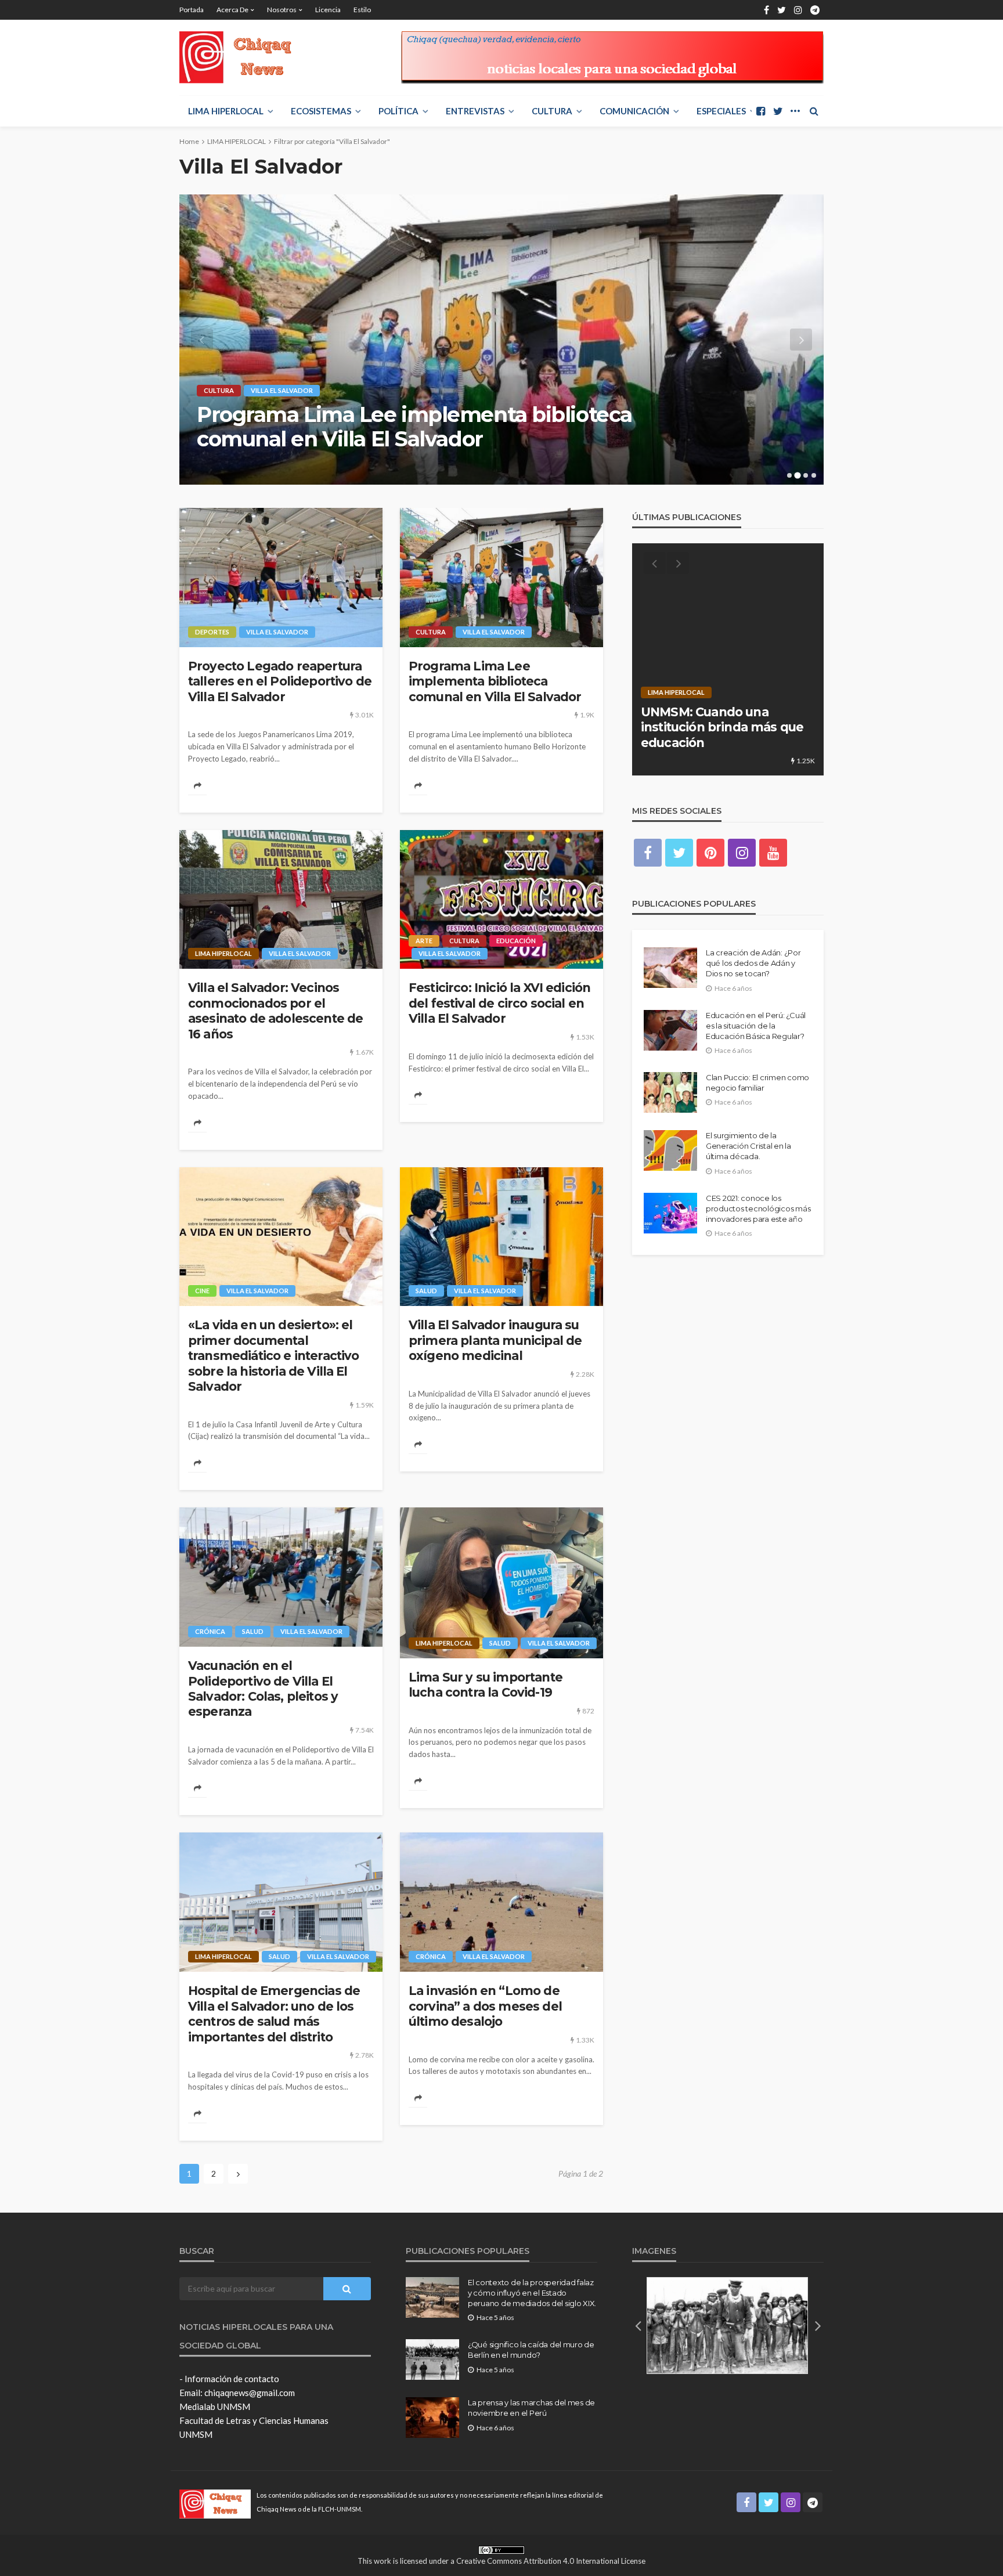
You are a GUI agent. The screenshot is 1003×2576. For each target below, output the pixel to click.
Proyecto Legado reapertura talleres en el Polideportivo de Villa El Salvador (280, 681)
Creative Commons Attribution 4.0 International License (551, 2561)
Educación (516, 941)
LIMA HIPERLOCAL (226, 111)
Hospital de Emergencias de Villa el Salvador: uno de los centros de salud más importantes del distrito (274, 2014)
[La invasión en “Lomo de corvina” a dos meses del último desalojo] (501, 1902)
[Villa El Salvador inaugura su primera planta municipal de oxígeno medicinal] (501, 1237)
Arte (424, 941)
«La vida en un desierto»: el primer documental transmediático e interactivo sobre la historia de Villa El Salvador (273, 1356)
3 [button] (806, 475)
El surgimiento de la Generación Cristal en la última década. (748, 1146)
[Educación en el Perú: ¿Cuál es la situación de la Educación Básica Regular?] (670, 1030)
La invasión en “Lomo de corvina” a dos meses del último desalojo (485, 2006)
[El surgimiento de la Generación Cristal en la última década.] (670, 1150)
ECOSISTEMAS (321, 111)
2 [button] (798, 475)
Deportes (212, 632)
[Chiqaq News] (243, 57)
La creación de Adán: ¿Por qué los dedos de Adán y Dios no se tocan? (753, 963)
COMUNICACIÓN (634, 111)
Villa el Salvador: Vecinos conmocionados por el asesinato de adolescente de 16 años (436, 427)
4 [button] (814, 475)
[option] (501, 340)
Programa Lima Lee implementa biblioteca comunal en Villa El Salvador (495, 681)
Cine (202, 1291)
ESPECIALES (721, 111)
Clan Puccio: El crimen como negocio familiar (757, 1083)
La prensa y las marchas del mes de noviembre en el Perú (531, 2408)
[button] (638, 2325)
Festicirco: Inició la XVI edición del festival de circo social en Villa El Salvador (499, 1003)
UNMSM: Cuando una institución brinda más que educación (722, 727)
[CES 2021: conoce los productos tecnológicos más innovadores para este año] (670, 1213)
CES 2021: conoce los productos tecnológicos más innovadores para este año (758, 1208)
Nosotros (282, 10)
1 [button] (790, 475)
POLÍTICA (398, 111)
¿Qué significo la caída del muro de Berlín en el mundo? (531, 2350)
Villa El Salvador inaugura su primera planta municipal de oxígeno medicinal (495, 1340)
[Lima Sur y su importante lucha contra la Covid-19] (501, 1583)
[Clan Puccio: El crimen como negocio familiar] (670, 1092)
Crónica (210, 1631)
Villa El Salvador (309, 390)
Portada (192, 10)
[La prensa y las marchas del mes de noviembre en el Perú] (432, 2418)
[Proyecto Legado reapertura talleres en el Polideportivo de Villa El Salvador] (281, 578)
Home (189, 141)
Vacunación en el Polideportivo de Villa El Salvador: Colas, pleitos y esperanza (263, 1689)
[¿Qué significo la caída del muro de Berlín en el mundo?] (432, 2359)
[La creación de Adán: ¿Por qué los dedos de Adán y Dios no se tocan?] (670, 968)
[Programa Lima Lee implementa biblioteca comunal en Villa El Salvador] (501, 578)
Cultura (552, 111)
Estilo (362, 10)
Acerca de (232, 10)
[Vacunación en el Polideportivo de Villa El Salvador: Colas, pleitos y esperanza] (281, 1577)
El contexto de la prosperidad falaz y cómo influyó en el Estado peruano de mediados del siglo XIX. (532, 2293)
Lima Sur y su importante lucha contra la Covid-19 (486, 1685)
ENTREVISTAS (475, 111)
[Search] (814, 111)
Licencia (328, 10)
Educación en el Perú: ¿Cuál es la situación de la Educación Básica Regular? (756, 1026)
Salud (426, 1291)
